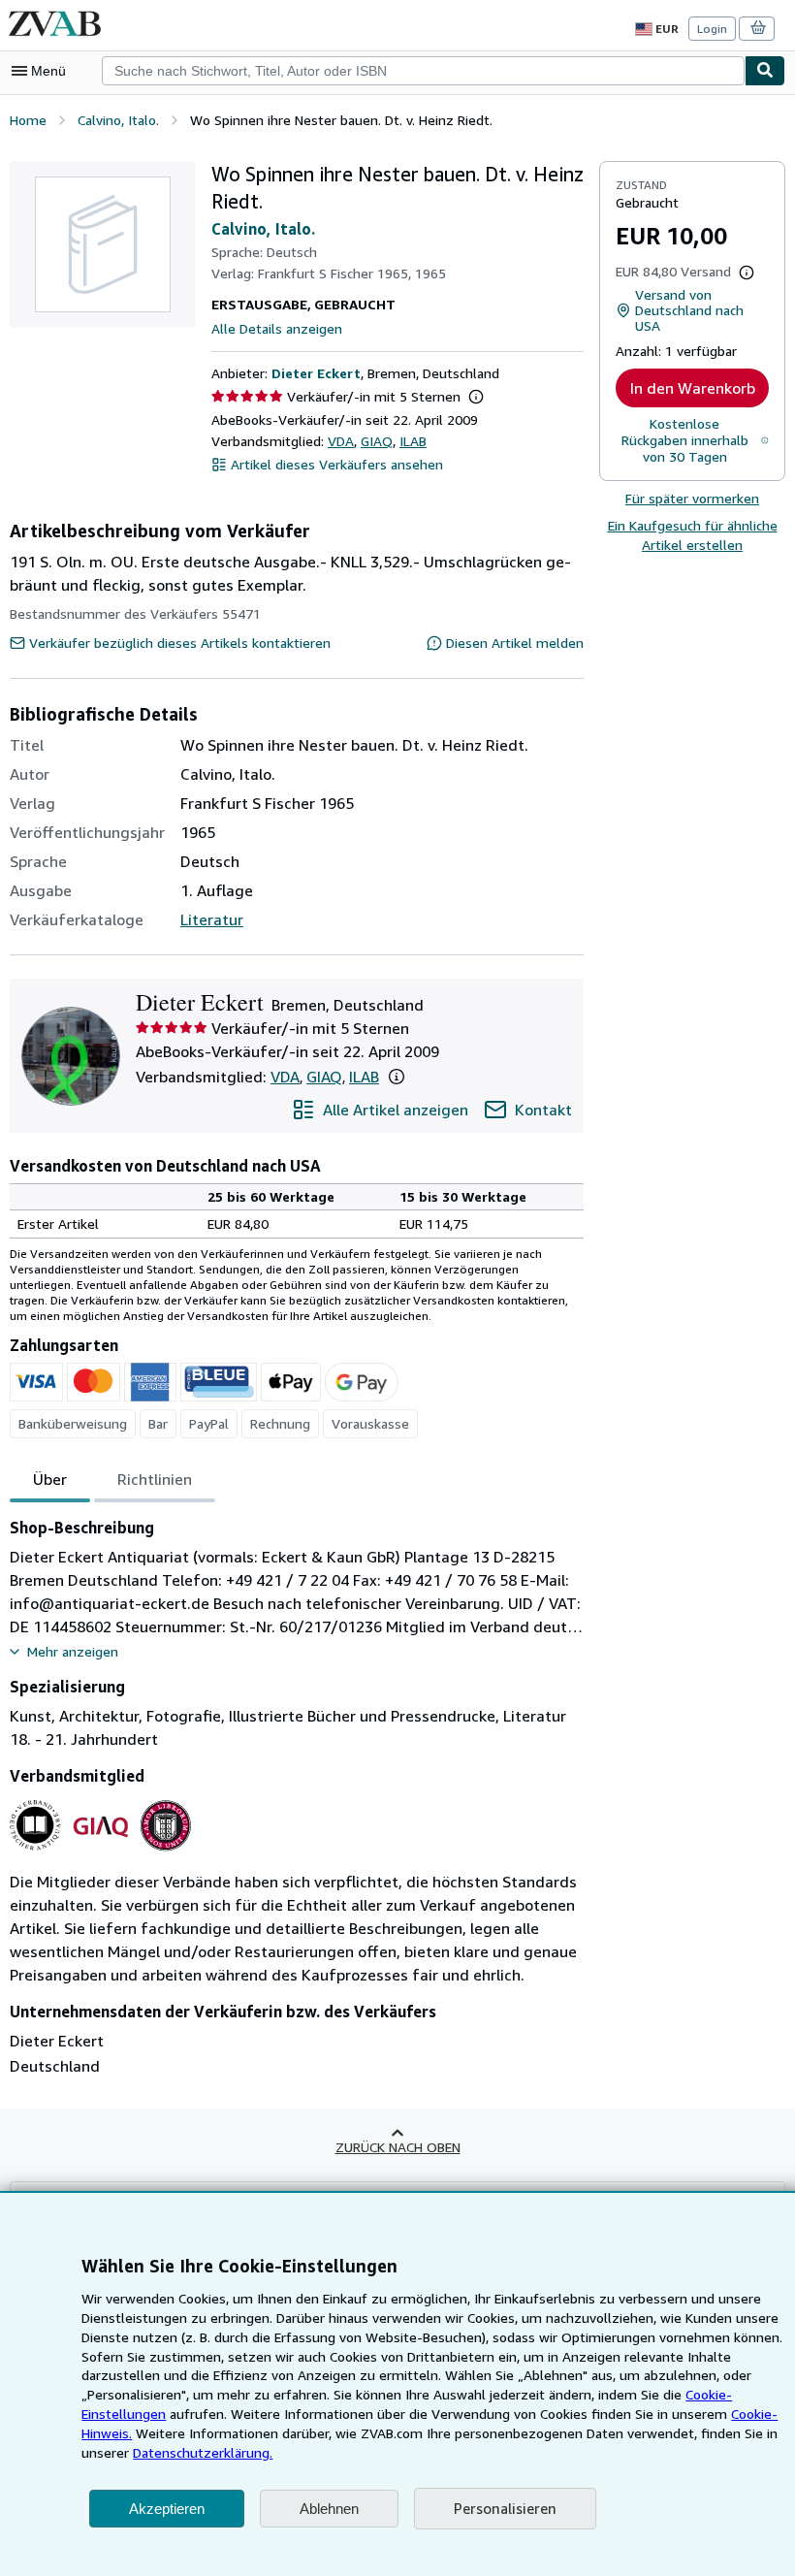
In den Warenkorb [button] (693, 388)
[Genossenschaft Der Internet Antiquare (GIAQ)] (100, 1851)
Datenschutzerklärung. (203, 2452)
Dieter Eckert (316, 373)
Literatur (212, 919)
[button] (476, 397)
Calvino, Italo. (263, 229)
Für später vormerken (692, 498)
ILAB (413, 441)
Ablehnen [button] (329, 2509)
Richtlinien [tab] (155, 1479)
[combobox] (423, 71)
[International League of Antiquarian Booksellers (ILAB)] (165, 1851)
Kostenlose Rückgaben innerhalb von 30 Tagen (685, 440)
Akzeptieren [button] (167, 2509)
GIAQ (377, 441)
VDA (341, 441)
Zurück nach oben (398, 2147)
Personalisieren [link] (505, 2508)
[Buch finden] (765, 71)
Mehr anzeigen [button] (73, 1651)
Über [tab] (50, 1479)
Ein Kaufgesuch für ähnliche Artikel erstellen (693, 535)
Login (712, 29)
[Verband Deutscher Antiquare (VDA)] (35, 1851)
